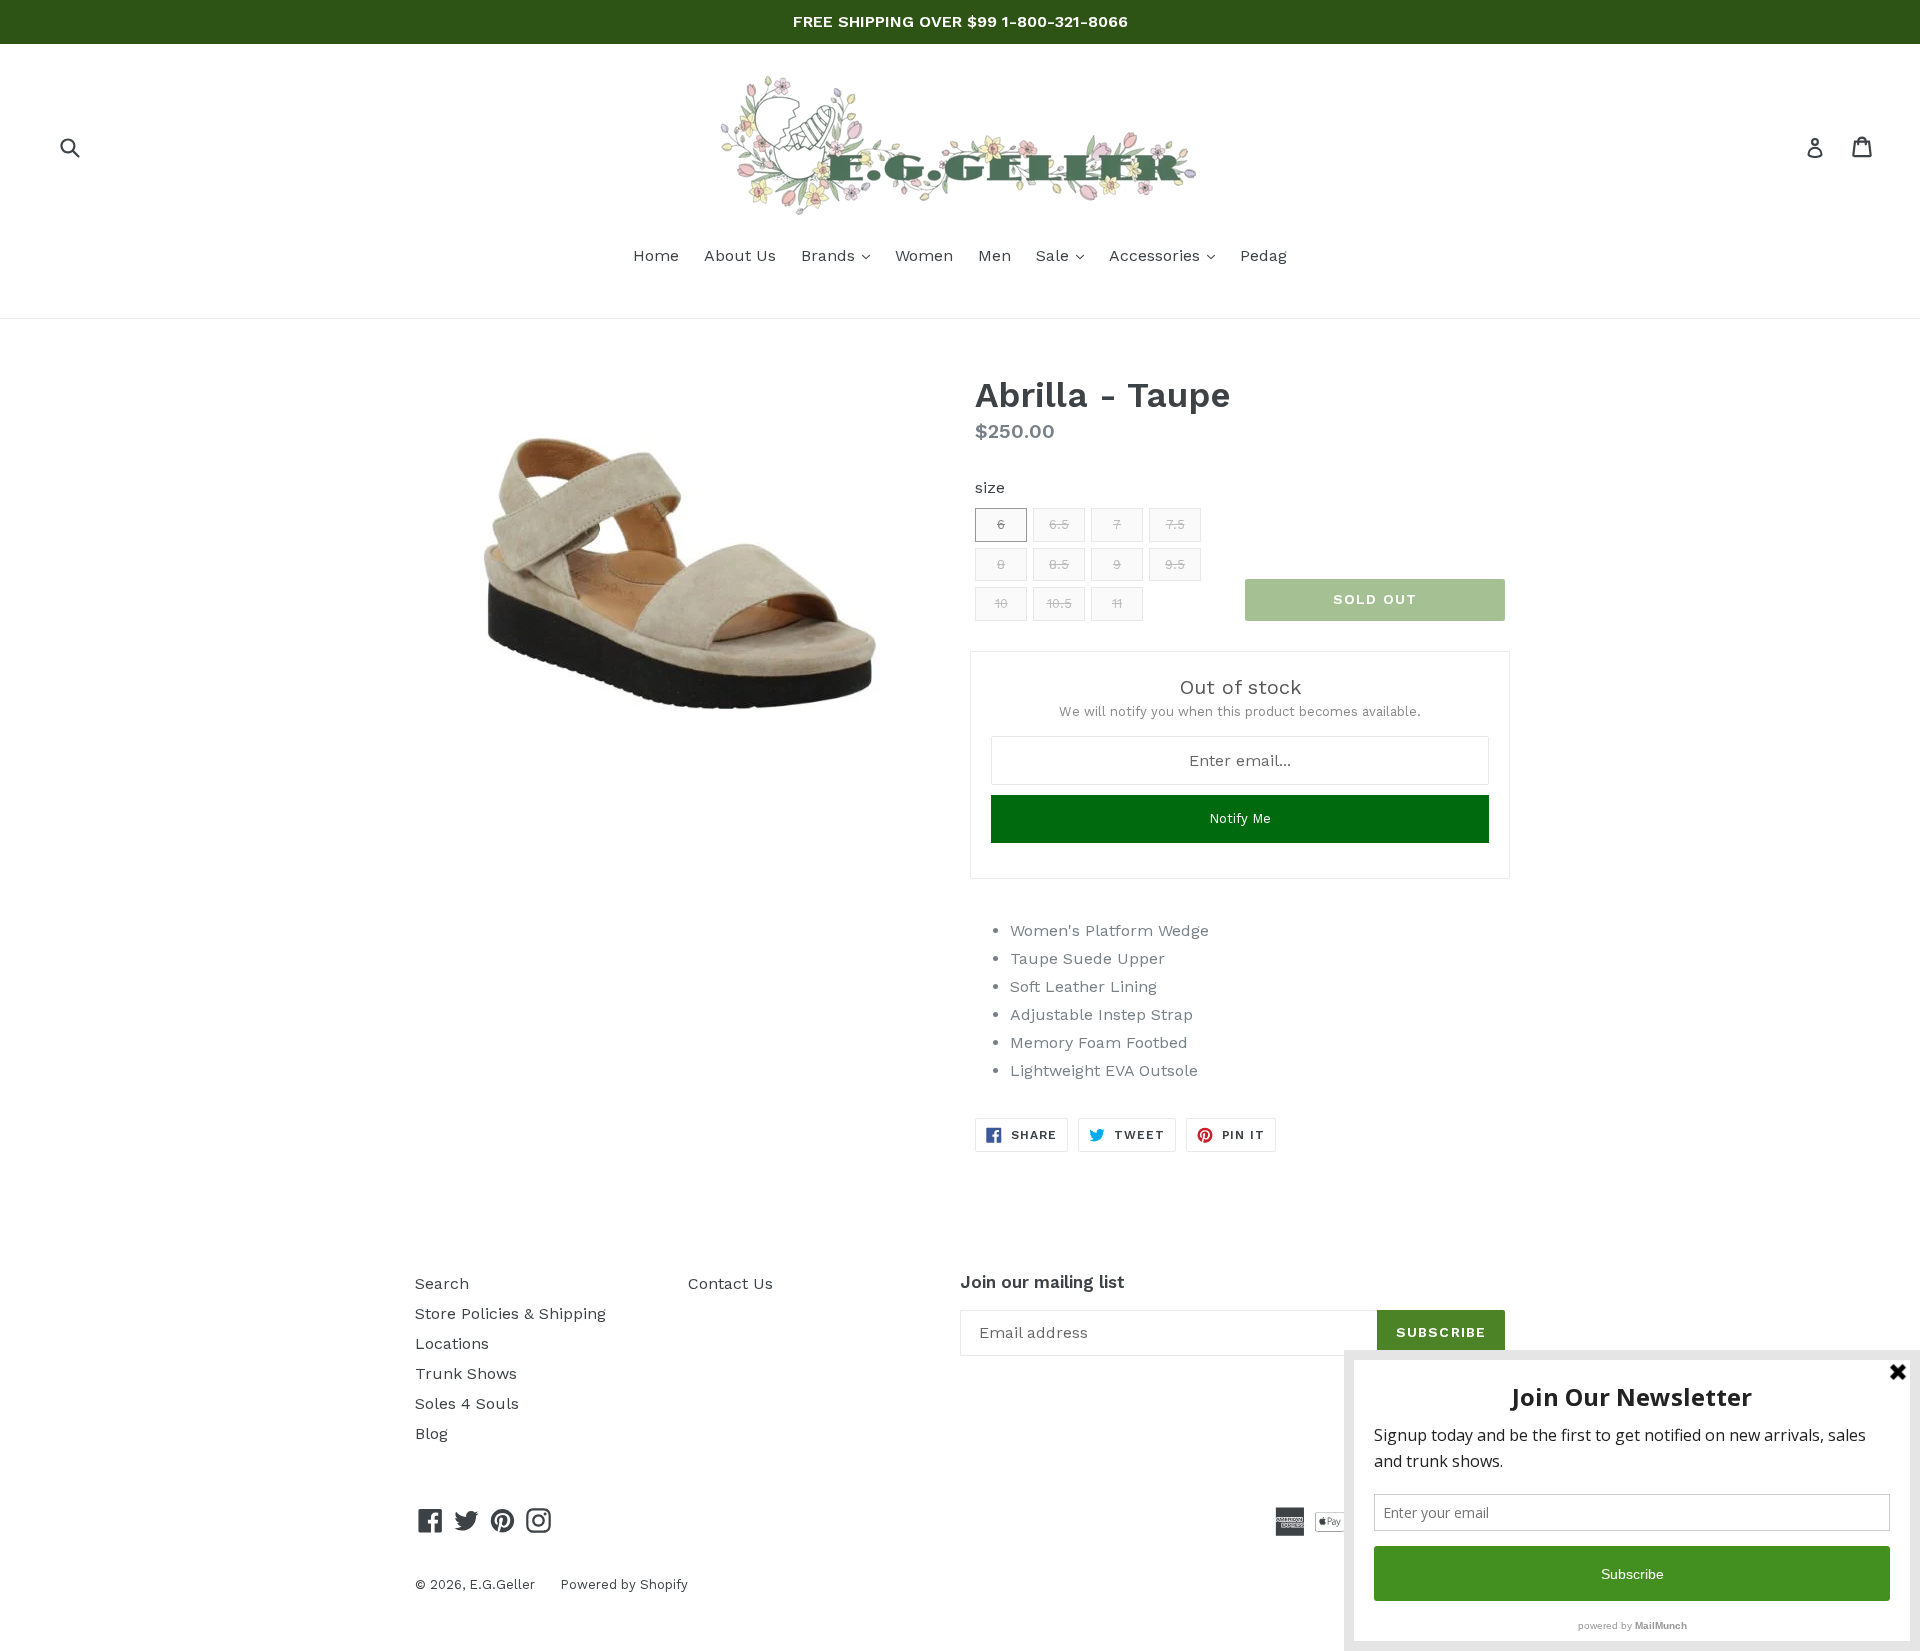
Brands (840, 255)
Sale (1065, 255)
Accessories (1167, 255)
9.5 (1175, 564)
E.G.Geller (502, 1584)
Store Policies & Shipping (510, 1313)
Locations (452, 1343)
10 (1001, 603)
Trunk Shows (466, 1373)
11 (1117, 603)
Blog (431, 1433)
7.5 (1175, 524)
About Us (740, 255)
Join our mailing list (1042, 1282)
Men (994, 255)
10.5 (1059, 603)
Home (656, 255)
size (990, 487)
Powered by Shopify (624, 1584)
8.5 (1059, 564)
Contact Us (730, 1283)
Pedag (1263, 255)
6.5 (1059, 524)
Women (924, 255)
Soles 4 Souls (467, 1403)
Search (442, 1283)
